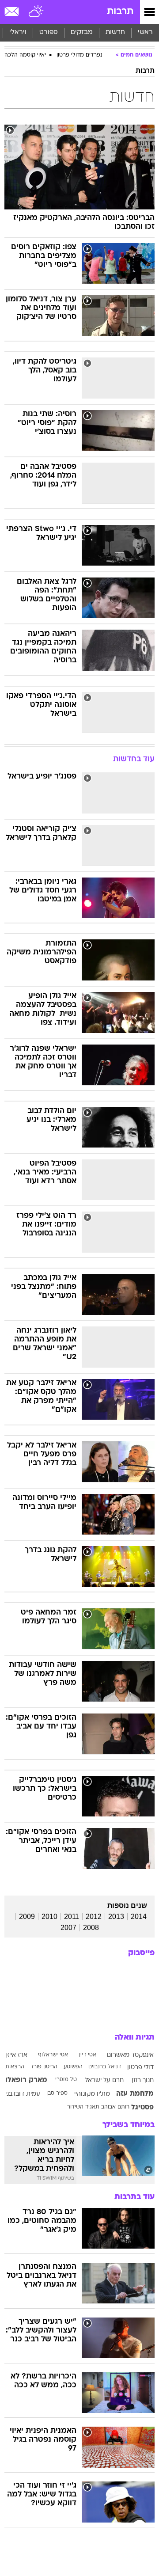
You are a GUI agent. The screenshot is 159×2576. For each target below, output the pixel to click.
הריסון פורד (44, 2067)
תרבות (120, 12)
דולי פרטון (140, 2068)
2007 (68, 1928)
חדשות (115, 32)
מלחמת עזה (135, 2094)
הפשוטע (73, 2067)
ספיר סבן (57, 2093)
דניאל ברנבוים (105, 2067)
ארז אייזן (16, 2055)
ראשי (145, 32)
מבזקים (82, 32)
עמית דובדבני (23, 2094)
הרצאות (15, 2067)
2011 (72, 1917)
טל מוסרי (66, 2080)
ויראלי (18, 32)
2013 (116, 1917)
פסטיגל (142, 2108)
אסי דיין (88, 2055)
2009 (27, 1917)
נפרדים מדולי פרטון (79, 55)
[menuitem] (115, 33)
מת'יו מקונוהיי (92, 2094)
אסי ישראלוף (53, 2055)
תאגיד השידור (83, 2107)
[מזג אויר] (36, 12)
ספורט (49, 32)
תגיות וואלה (135, 2038)
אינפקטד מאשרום (130, 2055)
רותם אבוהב (115, 2107)
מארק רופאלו (26, 2080)
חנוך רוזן (143, 2080)
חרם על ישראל (104, 2080)
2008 (91, 1928)
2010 (49, 1917)
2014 (139, 1917)
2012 (94, 1917)
